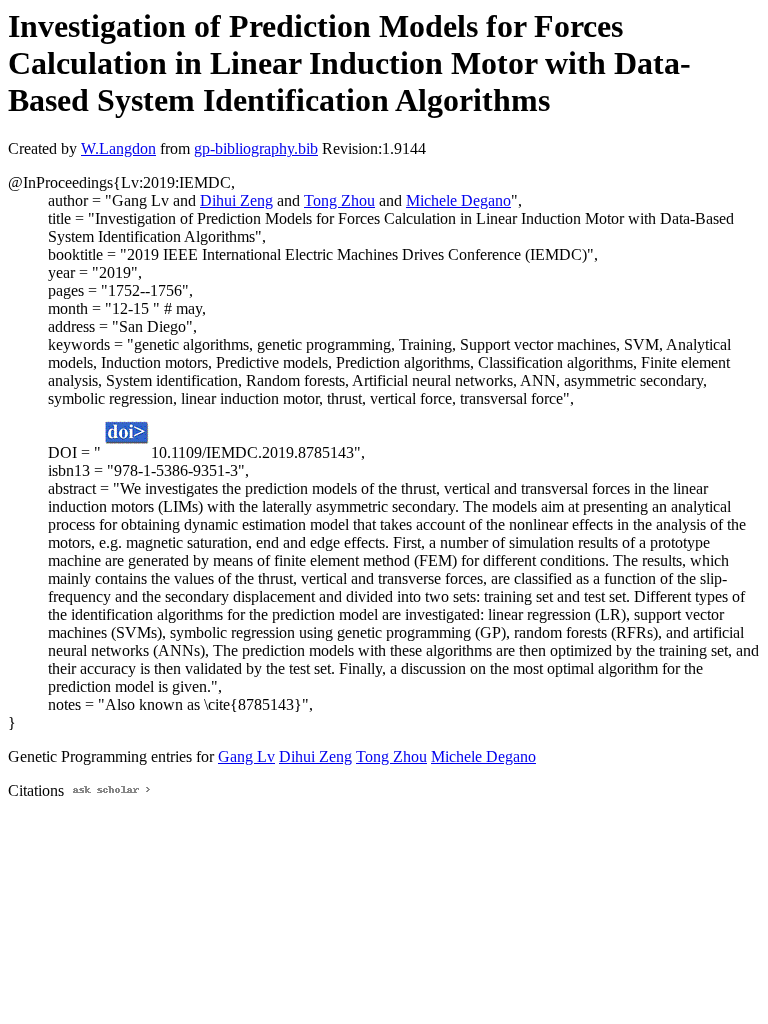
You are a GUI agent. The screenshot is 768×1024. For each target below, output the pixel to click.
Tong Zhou (339, 200)
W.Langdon (118, 148)
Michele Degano (458, 200)
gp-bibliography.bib (256, 148)
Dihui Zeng (236, 200)
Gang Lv (246, 756)
